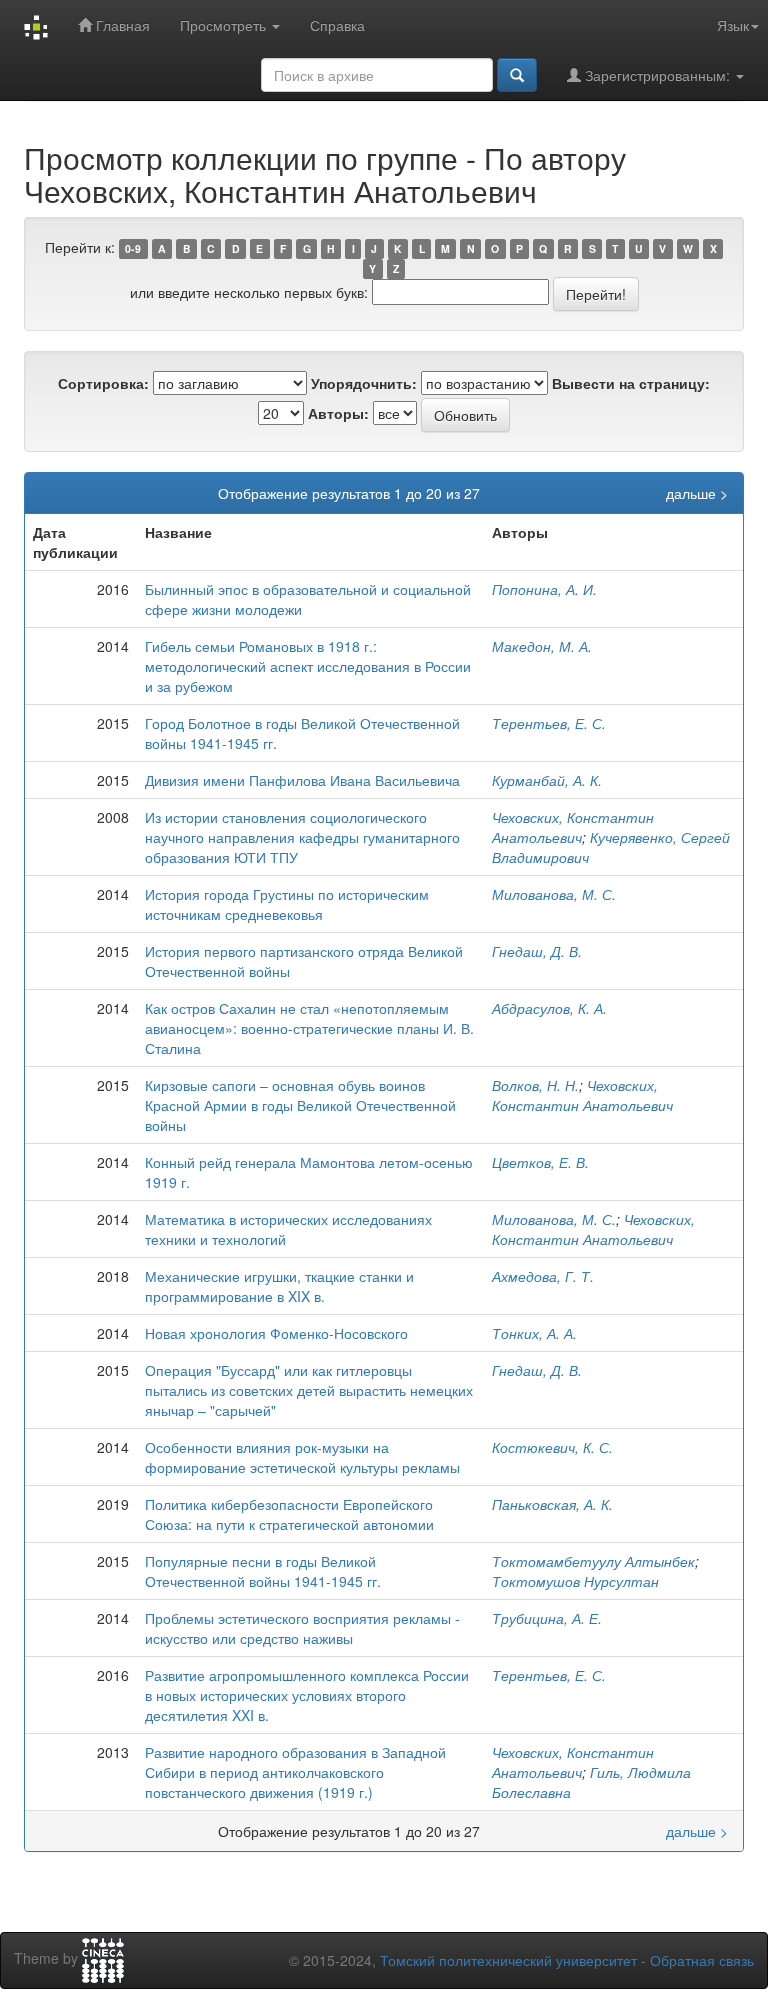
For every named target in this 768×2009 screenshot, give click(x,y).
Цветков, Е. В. (540, 1162)
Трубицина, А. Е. (547, 1618)
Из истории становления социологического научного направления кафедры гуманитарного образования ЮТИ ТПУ (302, 837)
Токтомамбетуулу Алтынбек (593, 1561)
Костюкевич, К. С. (552, 1447)
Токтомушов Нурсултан (575, 1581)
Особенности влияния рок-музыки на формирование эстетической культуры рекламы (302, 1457)
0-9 (133, 248)
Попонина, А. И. (544, 589)
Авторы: (338, 413)
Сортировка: (103, 383)
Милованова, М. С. (554, 894)
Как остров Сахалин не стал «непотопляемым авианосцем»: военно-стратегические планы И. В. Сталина (309, 1028)
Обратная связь (702, 1960)
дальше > (697, 493)
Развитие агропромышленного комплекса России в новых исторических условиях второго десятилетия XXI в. (307, 1695)
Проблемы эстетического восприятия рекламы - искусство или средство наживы (302, 1628)
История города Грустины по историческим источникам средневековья (287, 904)
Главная (121, 25)
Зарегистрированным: (657, 75)
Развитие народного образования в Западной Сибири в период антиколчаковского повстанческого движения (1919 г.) (295, 1772)
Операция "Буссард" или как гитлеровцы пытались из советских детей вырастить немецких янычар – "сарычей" (309, 1390)
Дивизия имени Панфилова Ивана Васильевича (302, 780)
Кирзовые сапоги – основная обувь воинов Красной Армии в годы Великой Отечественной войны (300, 1105)
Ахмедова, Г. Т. (543, 1276)
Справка (337, 25)
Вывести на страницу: (631, 383)
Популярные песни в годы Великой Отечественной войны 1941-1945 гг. (263, 1571)
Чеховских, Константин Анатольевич (573, 827)
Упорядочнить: (364, 383)
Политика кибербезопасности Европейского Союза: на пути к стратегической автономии (289, 1514)
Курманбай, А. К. (547, 780)
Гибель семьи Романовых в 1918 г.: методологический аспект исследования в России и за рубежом (308, 666)
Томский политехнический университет (508, 1960)
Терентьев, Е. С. (549, 723)
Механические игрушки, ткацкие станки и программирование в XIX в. (279, 1286)
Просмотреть (225, 25)
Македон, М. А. (542, 646)
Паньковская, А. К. (552, 1504)
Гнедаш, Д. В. (537, 951)
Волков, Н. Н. (535, 1085)
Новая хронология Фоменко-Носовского (276, 1333)
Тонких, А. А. (534, 1333)
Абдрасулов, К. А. (549, 1008)
